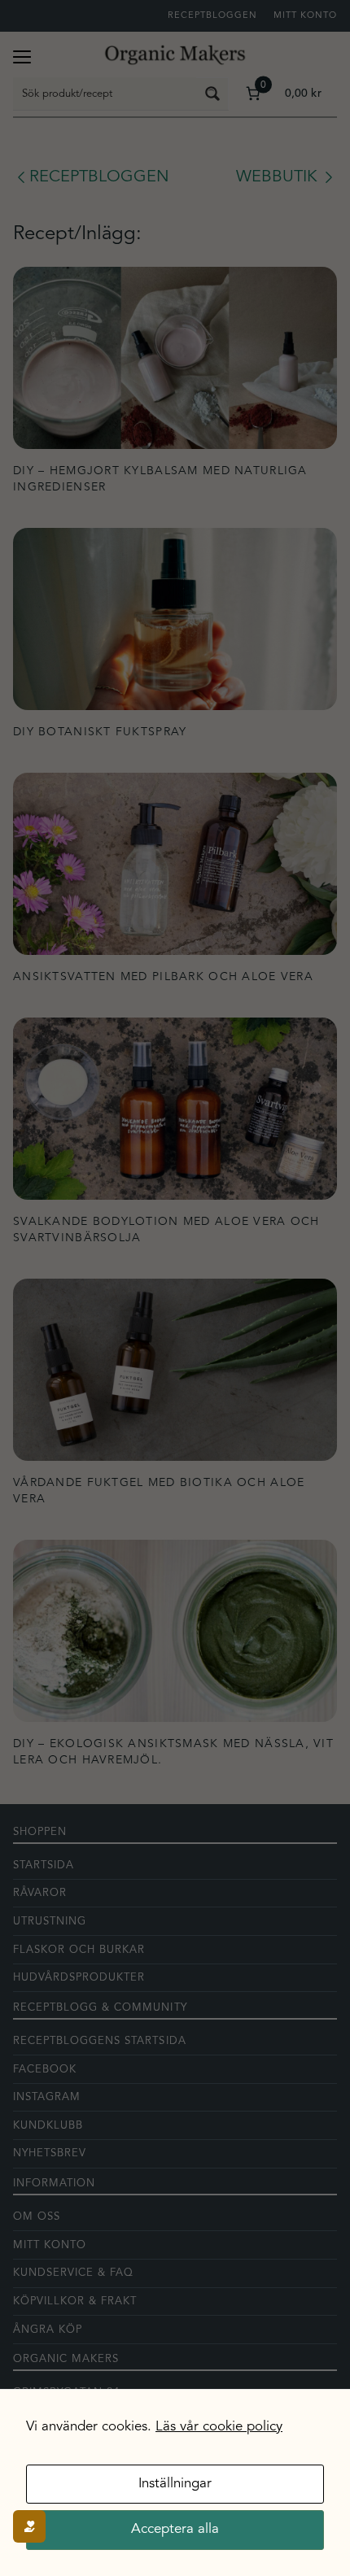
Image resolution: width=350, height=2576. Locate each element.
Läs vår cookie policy (219, 2427)
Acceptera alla (175, 2529)
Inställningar (175, 2484)
